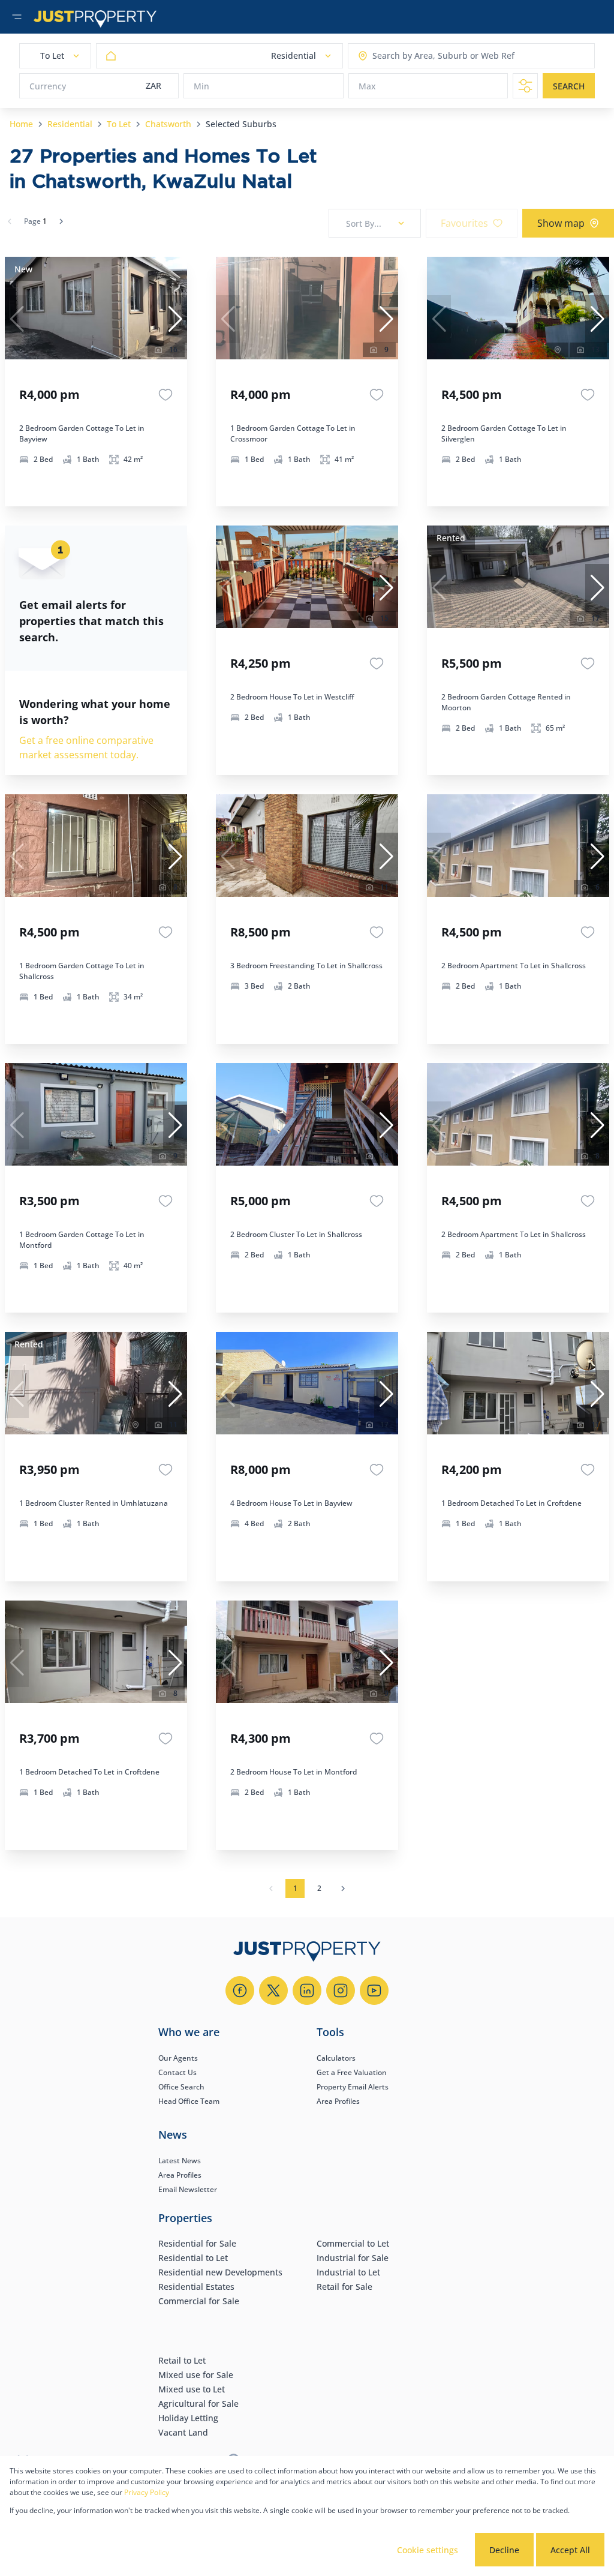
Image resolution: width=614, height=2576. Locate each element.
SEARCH (569, 86)
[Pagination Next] (343, 1889)
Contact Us (177, 2072)
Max (367, 86)
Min (201, 86)
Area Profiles (338, 2101)
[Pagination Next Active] (61, 221)
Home (21, 124)
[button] (175, 319)
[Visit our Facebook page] (240, 1990)
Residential (70, 124)
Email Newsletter (188, 2189)
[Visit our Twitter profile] (273, 1990)
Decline (504, 2550)
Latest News (180, 2161)
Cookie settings (428, 2550)
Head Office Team (189, 2101)
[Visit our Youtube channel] (374, 1990)
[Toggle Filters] (525, 86)
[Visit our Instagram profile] (341, 1990)
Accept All (570, 2550)
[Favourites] (165, 395)
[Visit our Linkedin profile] (307, 1990)
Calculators (336, 2058)
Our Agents (178, 2058)
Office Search (181, 2087)
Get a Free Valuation (352, 2072)
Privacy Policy (147, 2492)
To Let (119, 124)
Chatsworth (168, 124)
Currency (48, 86)
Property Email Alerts (353, 2087)
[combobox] (419, 56)
